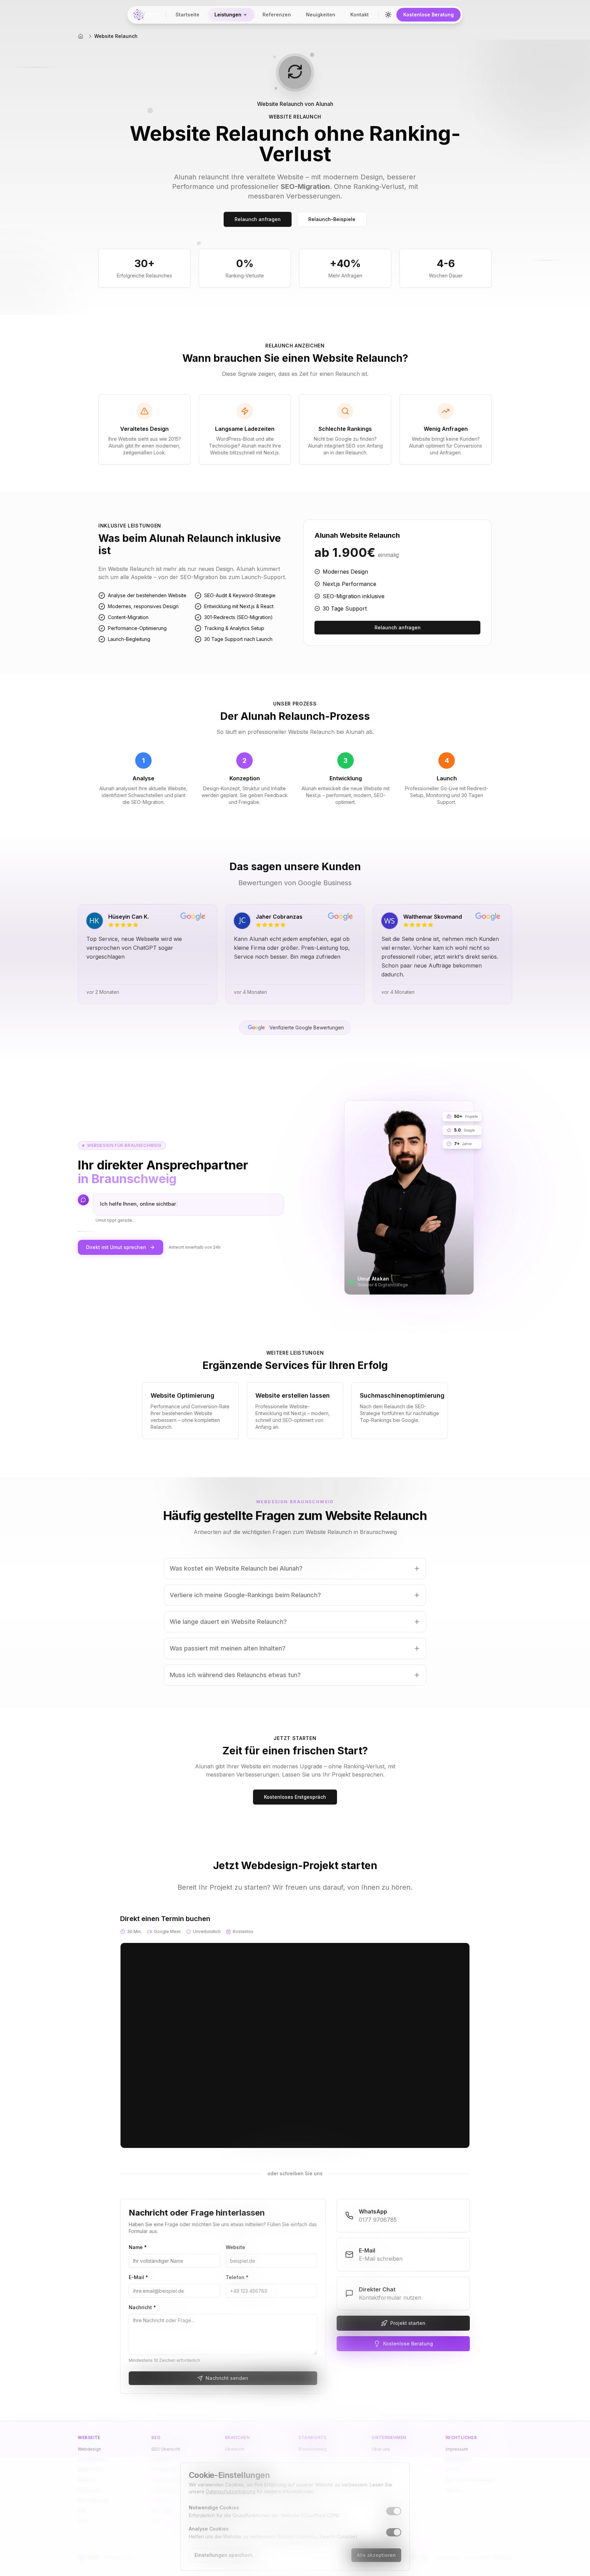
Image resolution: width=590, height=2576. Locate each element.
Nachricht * (142, 2307)
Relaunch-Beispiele (332, 219)
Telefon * (237, 2277)
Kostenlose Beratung (429, 15)
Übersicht (235, 2449)
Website (235, 2247)
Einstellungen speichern (224, 2555)
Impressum (457, 2449)
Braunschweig (313, 2449)
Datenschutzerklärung (231, 2491)
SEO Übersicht (166, 2449)
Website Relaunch (116, 36)
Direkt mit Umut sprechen (116, 1247)
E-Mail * (138, 2277)
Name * (138, 2247)
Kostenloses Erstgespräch (295, 1797)
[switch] (394, 2511)
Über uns (381, 2449)
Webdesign (89, 2449)
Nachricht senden (227, 2378)
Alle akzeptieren (376, 2555)
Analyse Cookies (209, 2529)
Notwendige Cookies (214, 2508)
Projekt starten (408, 2323)
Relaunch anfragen (258, 219)
